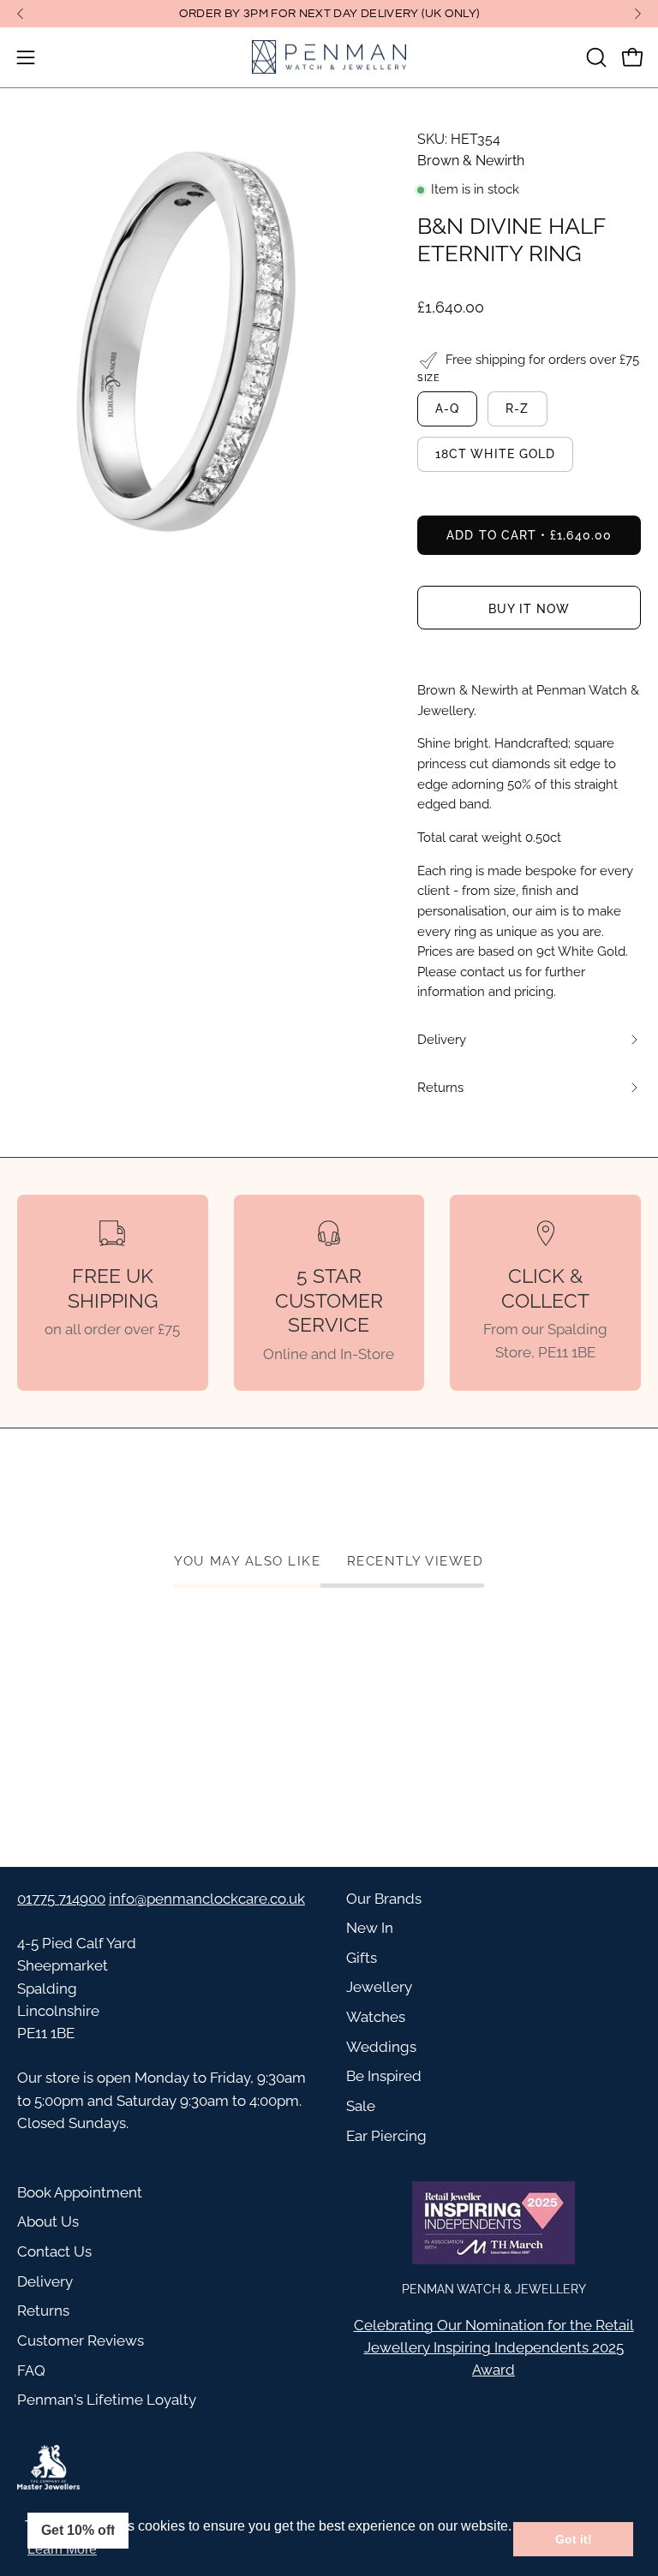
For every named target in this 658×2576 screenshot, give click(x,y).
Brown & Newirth (471, 161)
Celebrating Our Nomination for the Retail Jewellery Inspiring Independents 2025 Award (494, 2347)
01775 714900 (61, 1899)
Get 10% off (78, 2530)
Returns (43, 2311)
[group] (329, 14)
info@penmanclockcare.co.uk (207, 1899)
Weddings (381, 2047)
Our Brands (384, 1899)
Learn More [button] (62, 2549)
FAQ (31, 2370)
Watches (376, 2017)
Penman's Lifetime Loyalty (107, 2400)
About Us (48, 2221)
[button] (595, 57)
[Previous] (21, 14)
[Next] (637, 14)
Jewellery (379, 1987)
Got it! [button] (574, 2539)
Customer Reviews (81, 2340)
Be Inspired (384, 2076)
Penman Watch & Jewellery (494, 2289)
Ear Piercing (386, 2136)
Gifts (362, 1958)
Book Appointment (80, 2192)
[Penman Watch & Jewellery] (329, 57)
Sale (361, 2106)
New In (370, 1928)
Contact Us (54, 2251)
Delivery (45, 2281)
